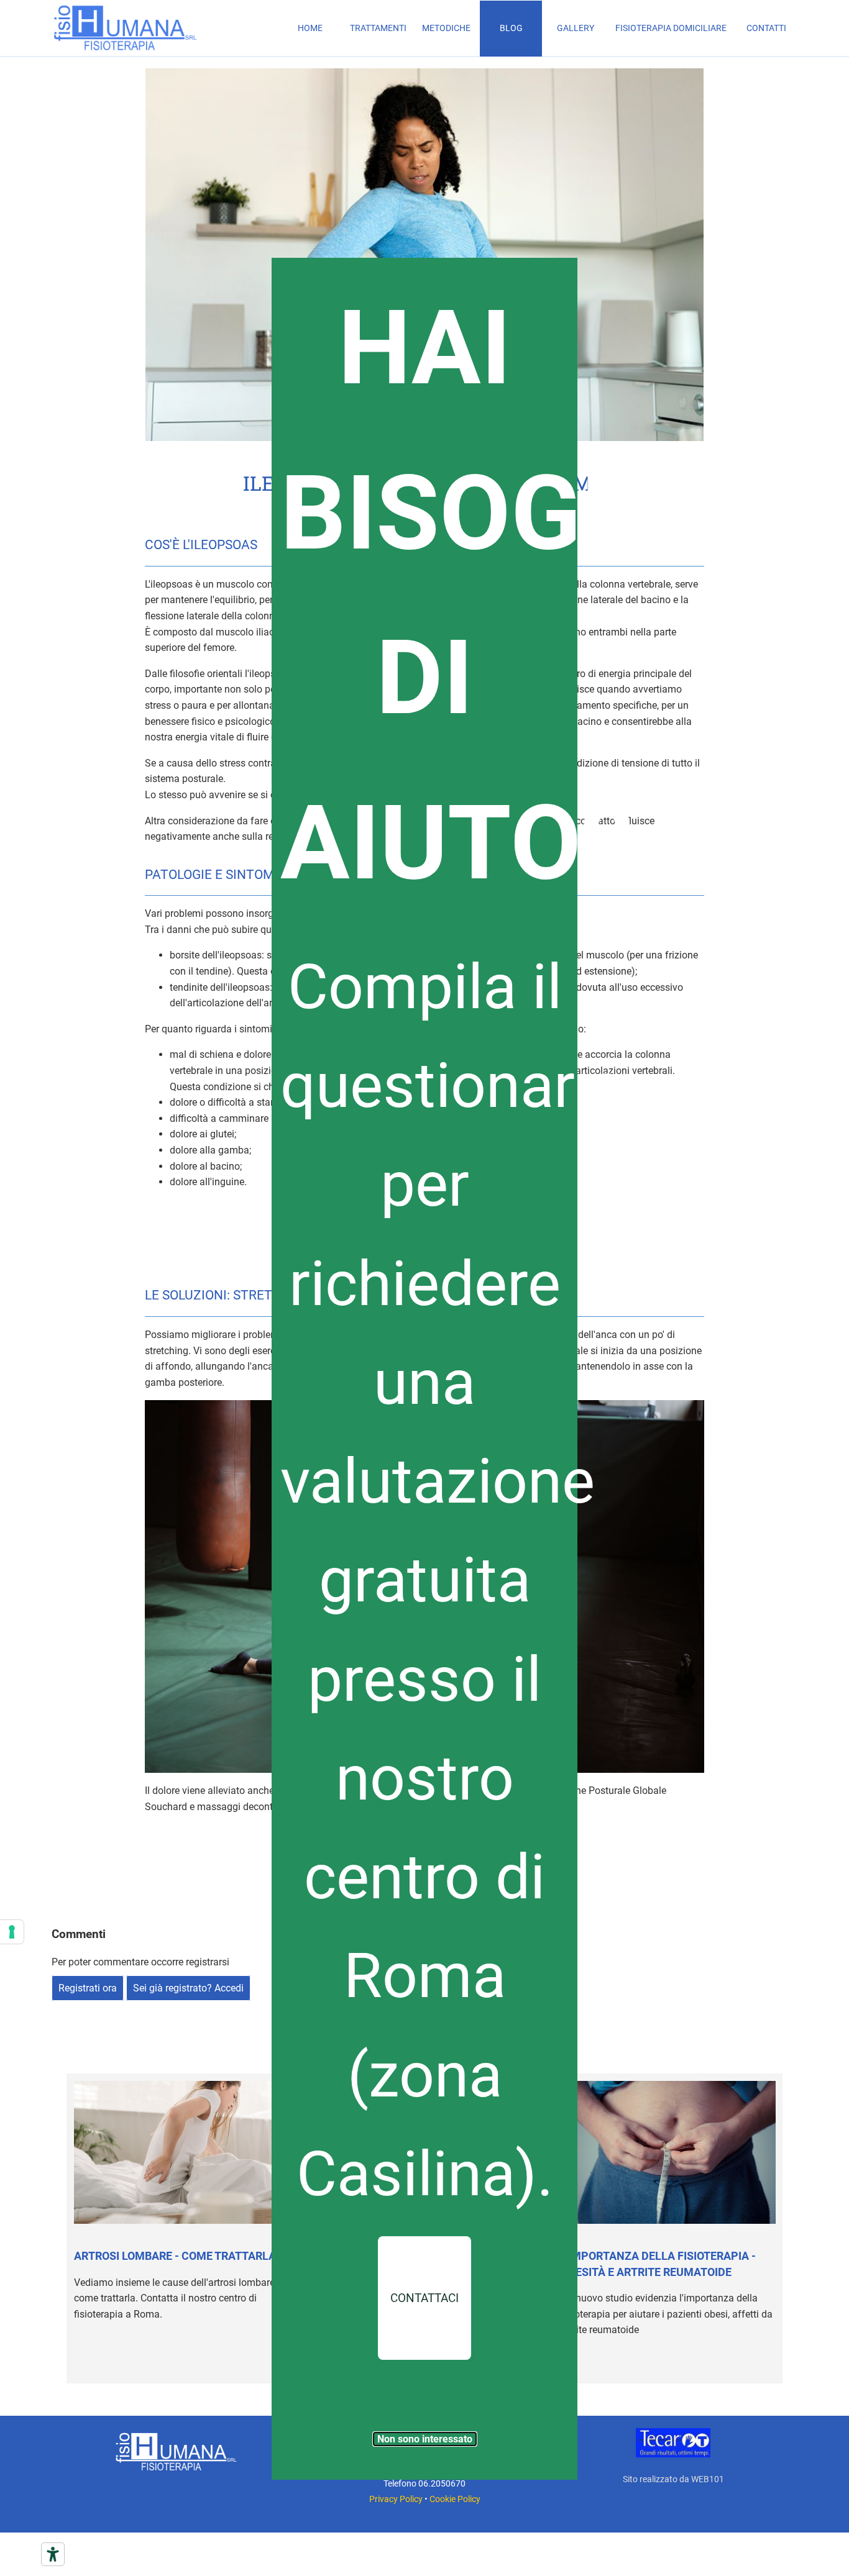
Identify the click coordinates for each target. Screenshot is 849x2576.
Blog (511, 28)
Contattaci (424, 2298)
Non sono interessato (425, 2439)
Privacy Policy (396, 2499)
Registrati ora (88, 1988)
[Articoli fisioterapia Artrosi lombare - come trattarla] (181, 2152)
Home (310, 28)
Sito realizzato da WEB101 (673, 2479)
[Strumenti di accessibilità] (53, 2554)
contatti (766, 28)
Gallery (576, 28)
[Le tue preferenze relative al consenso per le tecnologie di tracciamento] (12, 1932)
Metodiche (446, 28)
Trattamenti (378, 28)
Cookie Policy (455, 2499)
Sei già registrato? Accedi (188, 1988)
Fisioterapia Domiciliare (671, 28)
